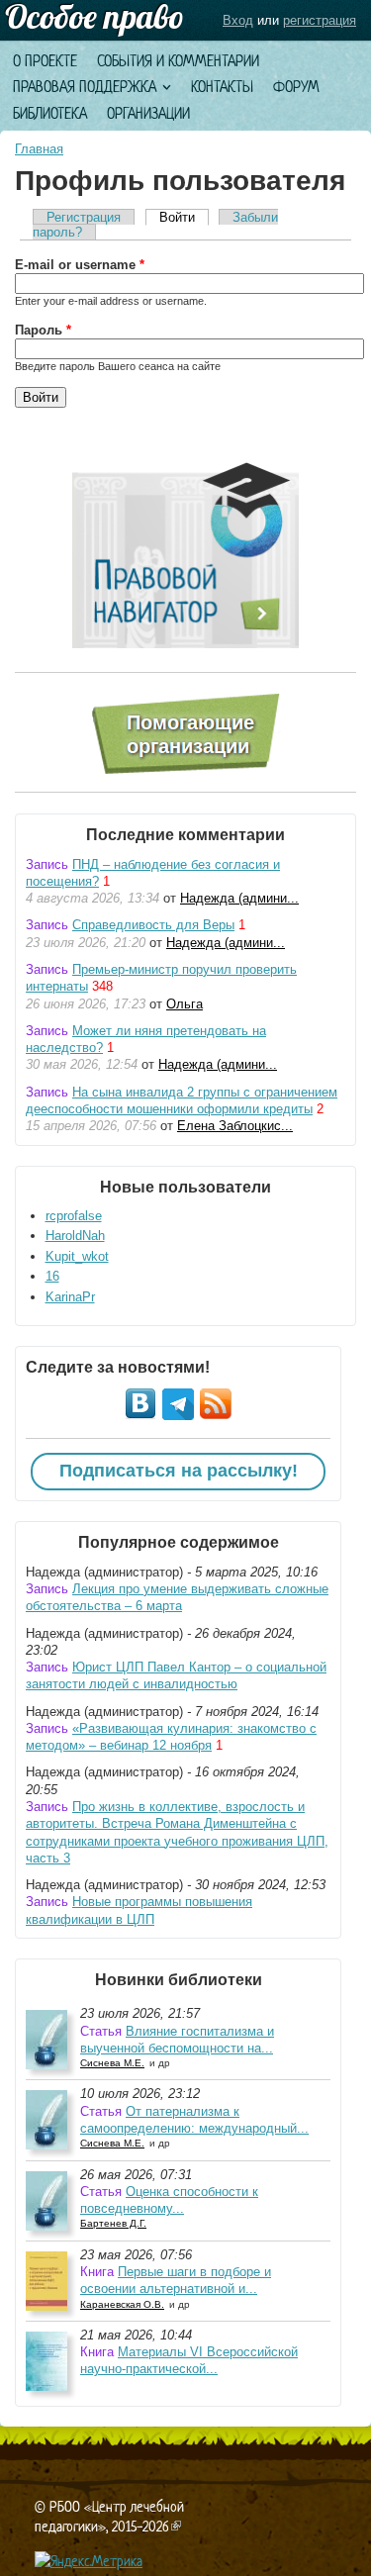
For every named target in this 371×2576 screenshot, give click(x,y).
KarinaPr (70, 1297)
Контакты (222, 87)
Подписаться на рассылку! (179, 1471)
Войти (184, 217)
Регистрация (84, 217)
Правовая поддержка (85, 87)
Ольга (185, 1004)
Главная (39, 149)
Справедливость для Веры (153, 925)
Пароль (43, 330)
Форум (296, 87)
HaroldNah (75, 1236)
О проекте (45, 61)
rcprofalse (74, 1216)
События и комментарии (178, 61)
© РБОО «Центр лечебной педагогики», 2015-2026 (109, 2516)
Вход (238, 20)
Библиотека (50, 113)
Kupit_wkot (77, 1256)
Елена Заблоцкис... (235, 1126)
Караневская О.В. (122, 2304)
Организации (148, 113)
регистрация (320, 20)
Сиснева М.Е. (112, 2063)
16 (52, 1276)
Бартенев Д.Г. (113, 2223)
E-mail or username (80, 265)
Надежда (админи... (239, 898)
